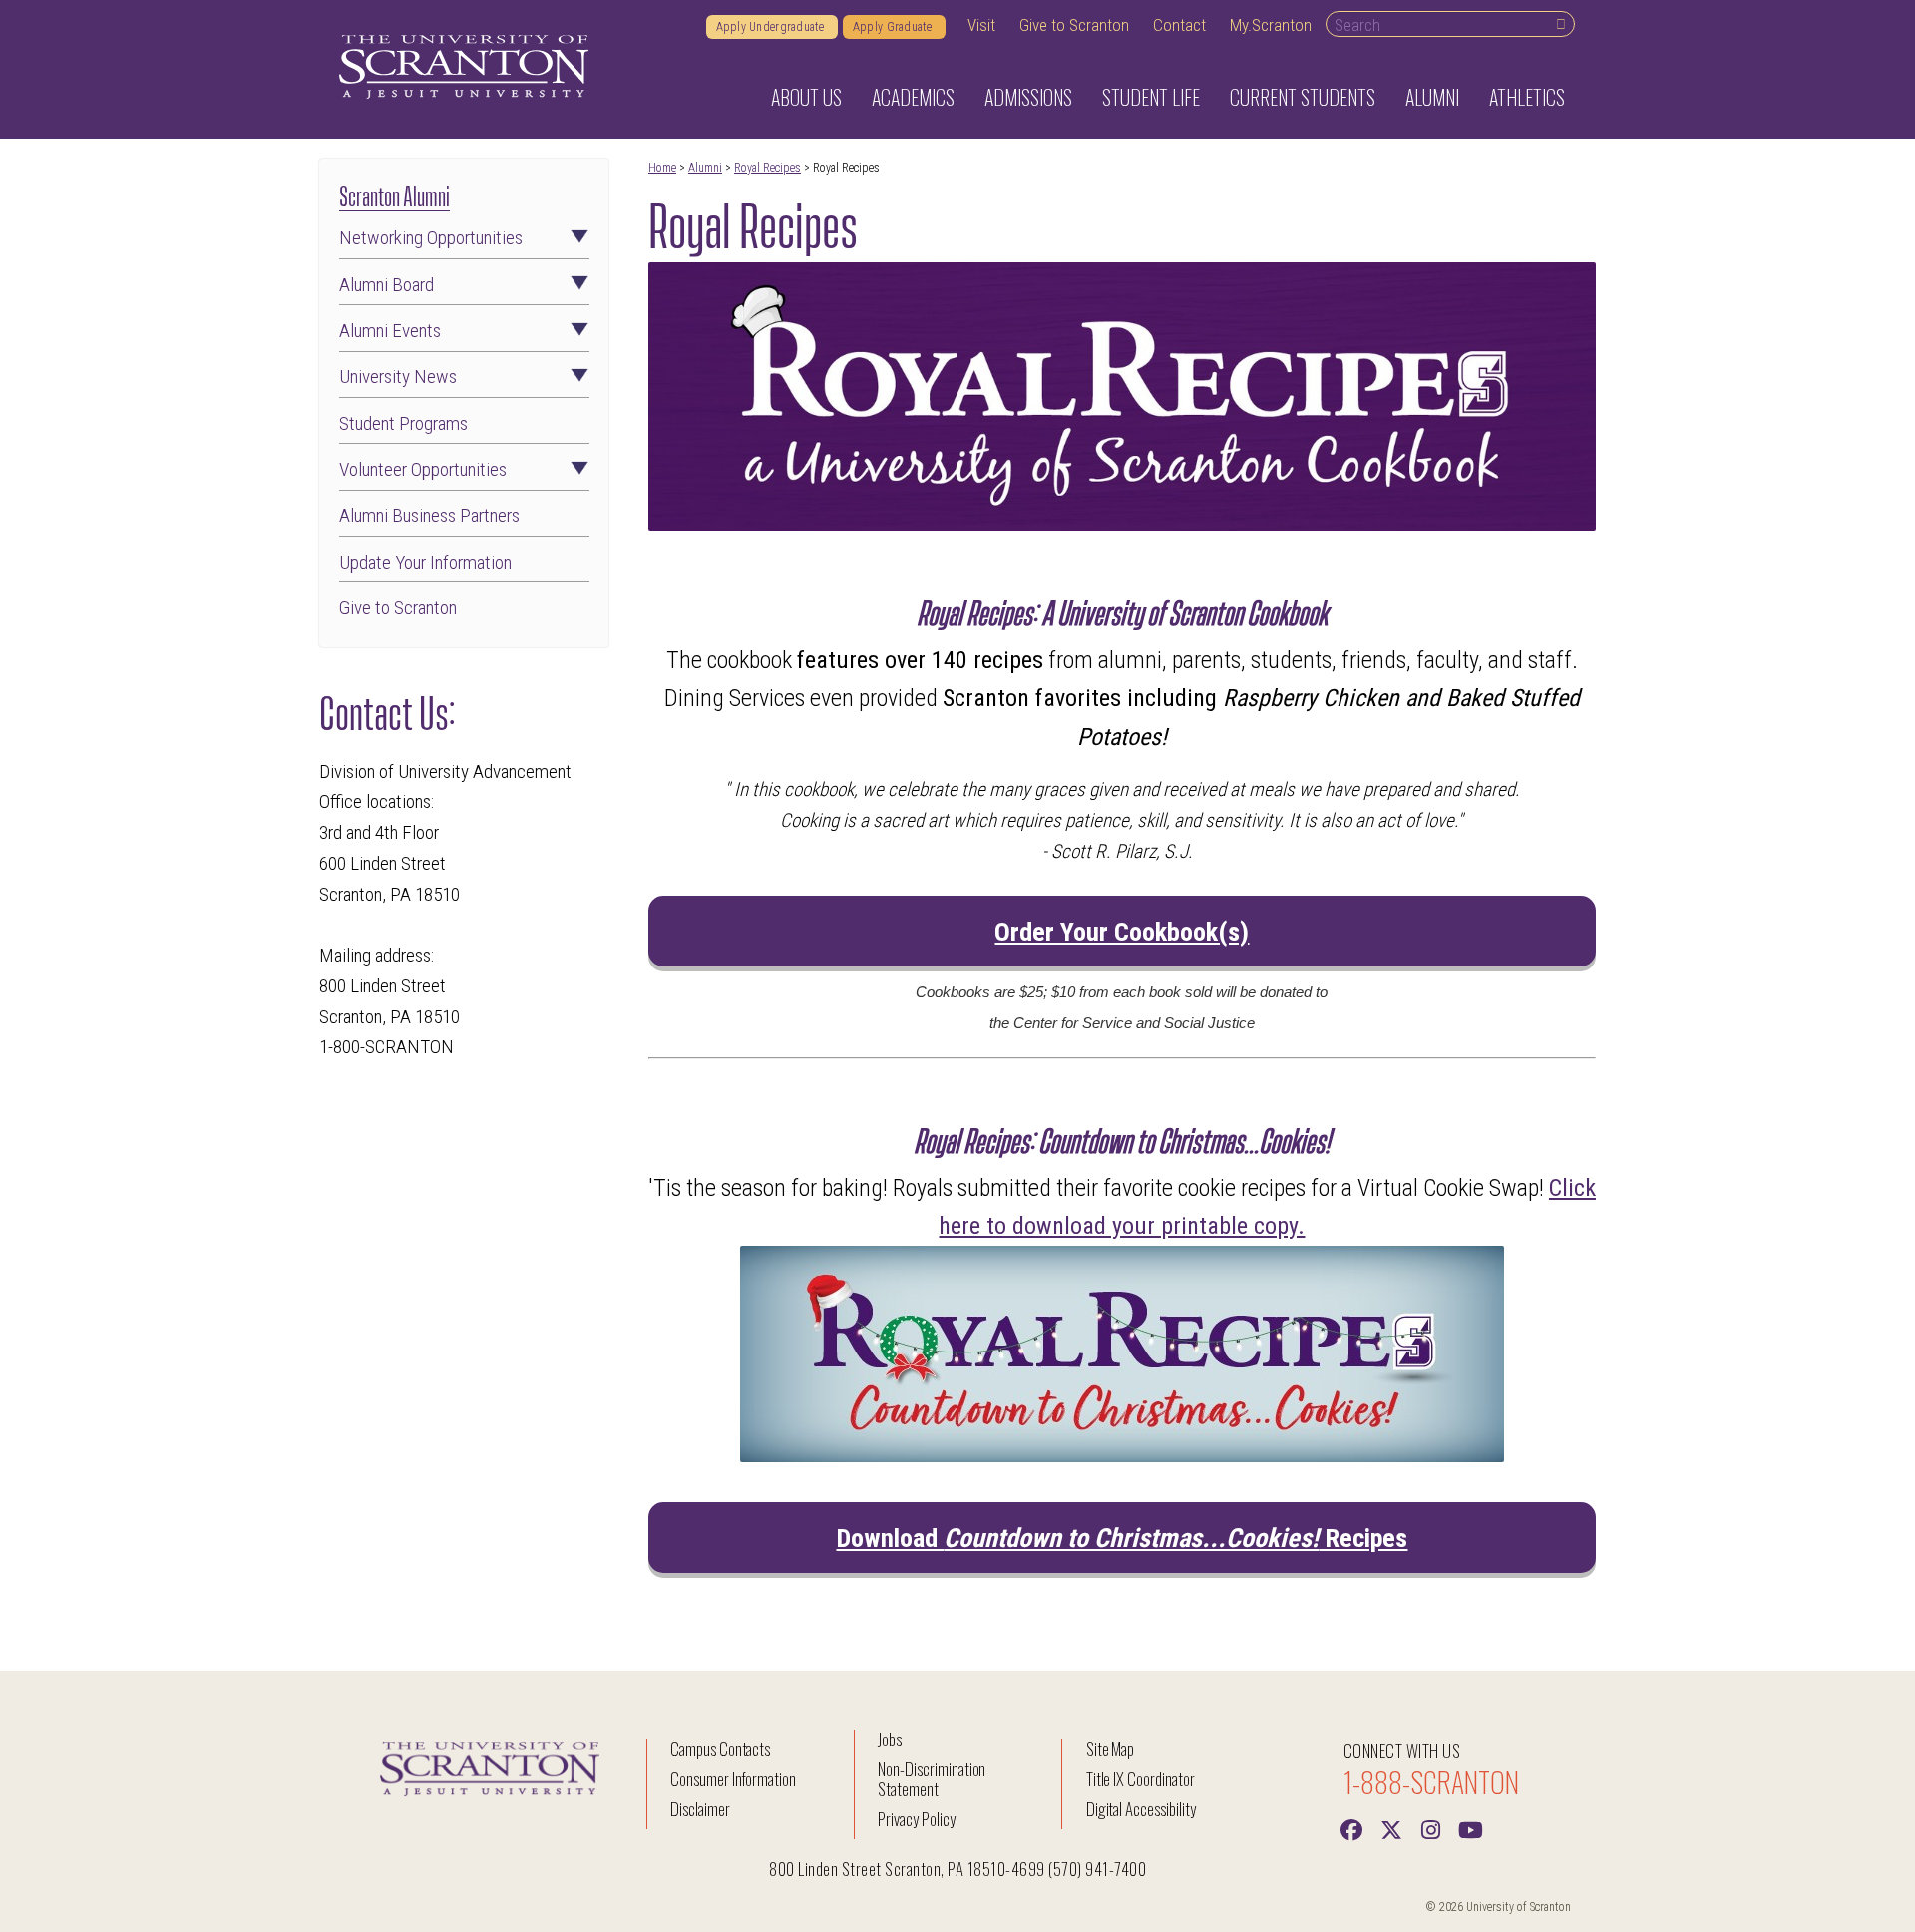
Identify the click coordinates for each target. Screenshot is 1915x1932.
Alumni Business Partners (429, 515)
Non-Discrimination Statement (932, 1779)
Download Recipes (1122, 1538)
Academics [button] (913, 97)
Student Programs (403, 423)
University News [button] (398, 377)
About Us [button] (806, 97)
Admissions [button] (1028, 97)
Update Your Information (425, 562)
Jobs (890, 1739)
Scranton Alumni (394, 194)
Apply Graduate (894, 27)
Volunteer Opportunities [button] (423, 469)
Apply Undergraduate (772, 27)
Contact (1179, 25)
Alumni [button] (1432, 97)
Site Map (1111, 1749)
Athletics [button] (1527, 97)
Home (662, 168)
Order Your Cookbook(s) (1122, 932)
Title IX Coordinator (1141, 1779)
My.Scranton (1271, 25)
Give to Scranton (1074, 25)
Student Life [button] (1151, 97)
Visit (981, 25)
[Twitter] (1391, 1828)
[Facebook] (1351, 1828)
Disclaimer (700, 1809)
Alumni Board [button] (386, 285)
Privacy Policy (916, 1819)
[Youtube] (1471, 1828)
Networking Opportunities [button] (431, 238)
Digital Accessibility (1141, 1809)
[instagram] (1431, 1828)
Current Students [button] (1303, 97)
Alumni (705, 168)
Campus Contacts (720, 1749)
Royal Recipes (767, 168)
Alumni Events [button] (390, 331)
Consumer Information (733, 1779)
